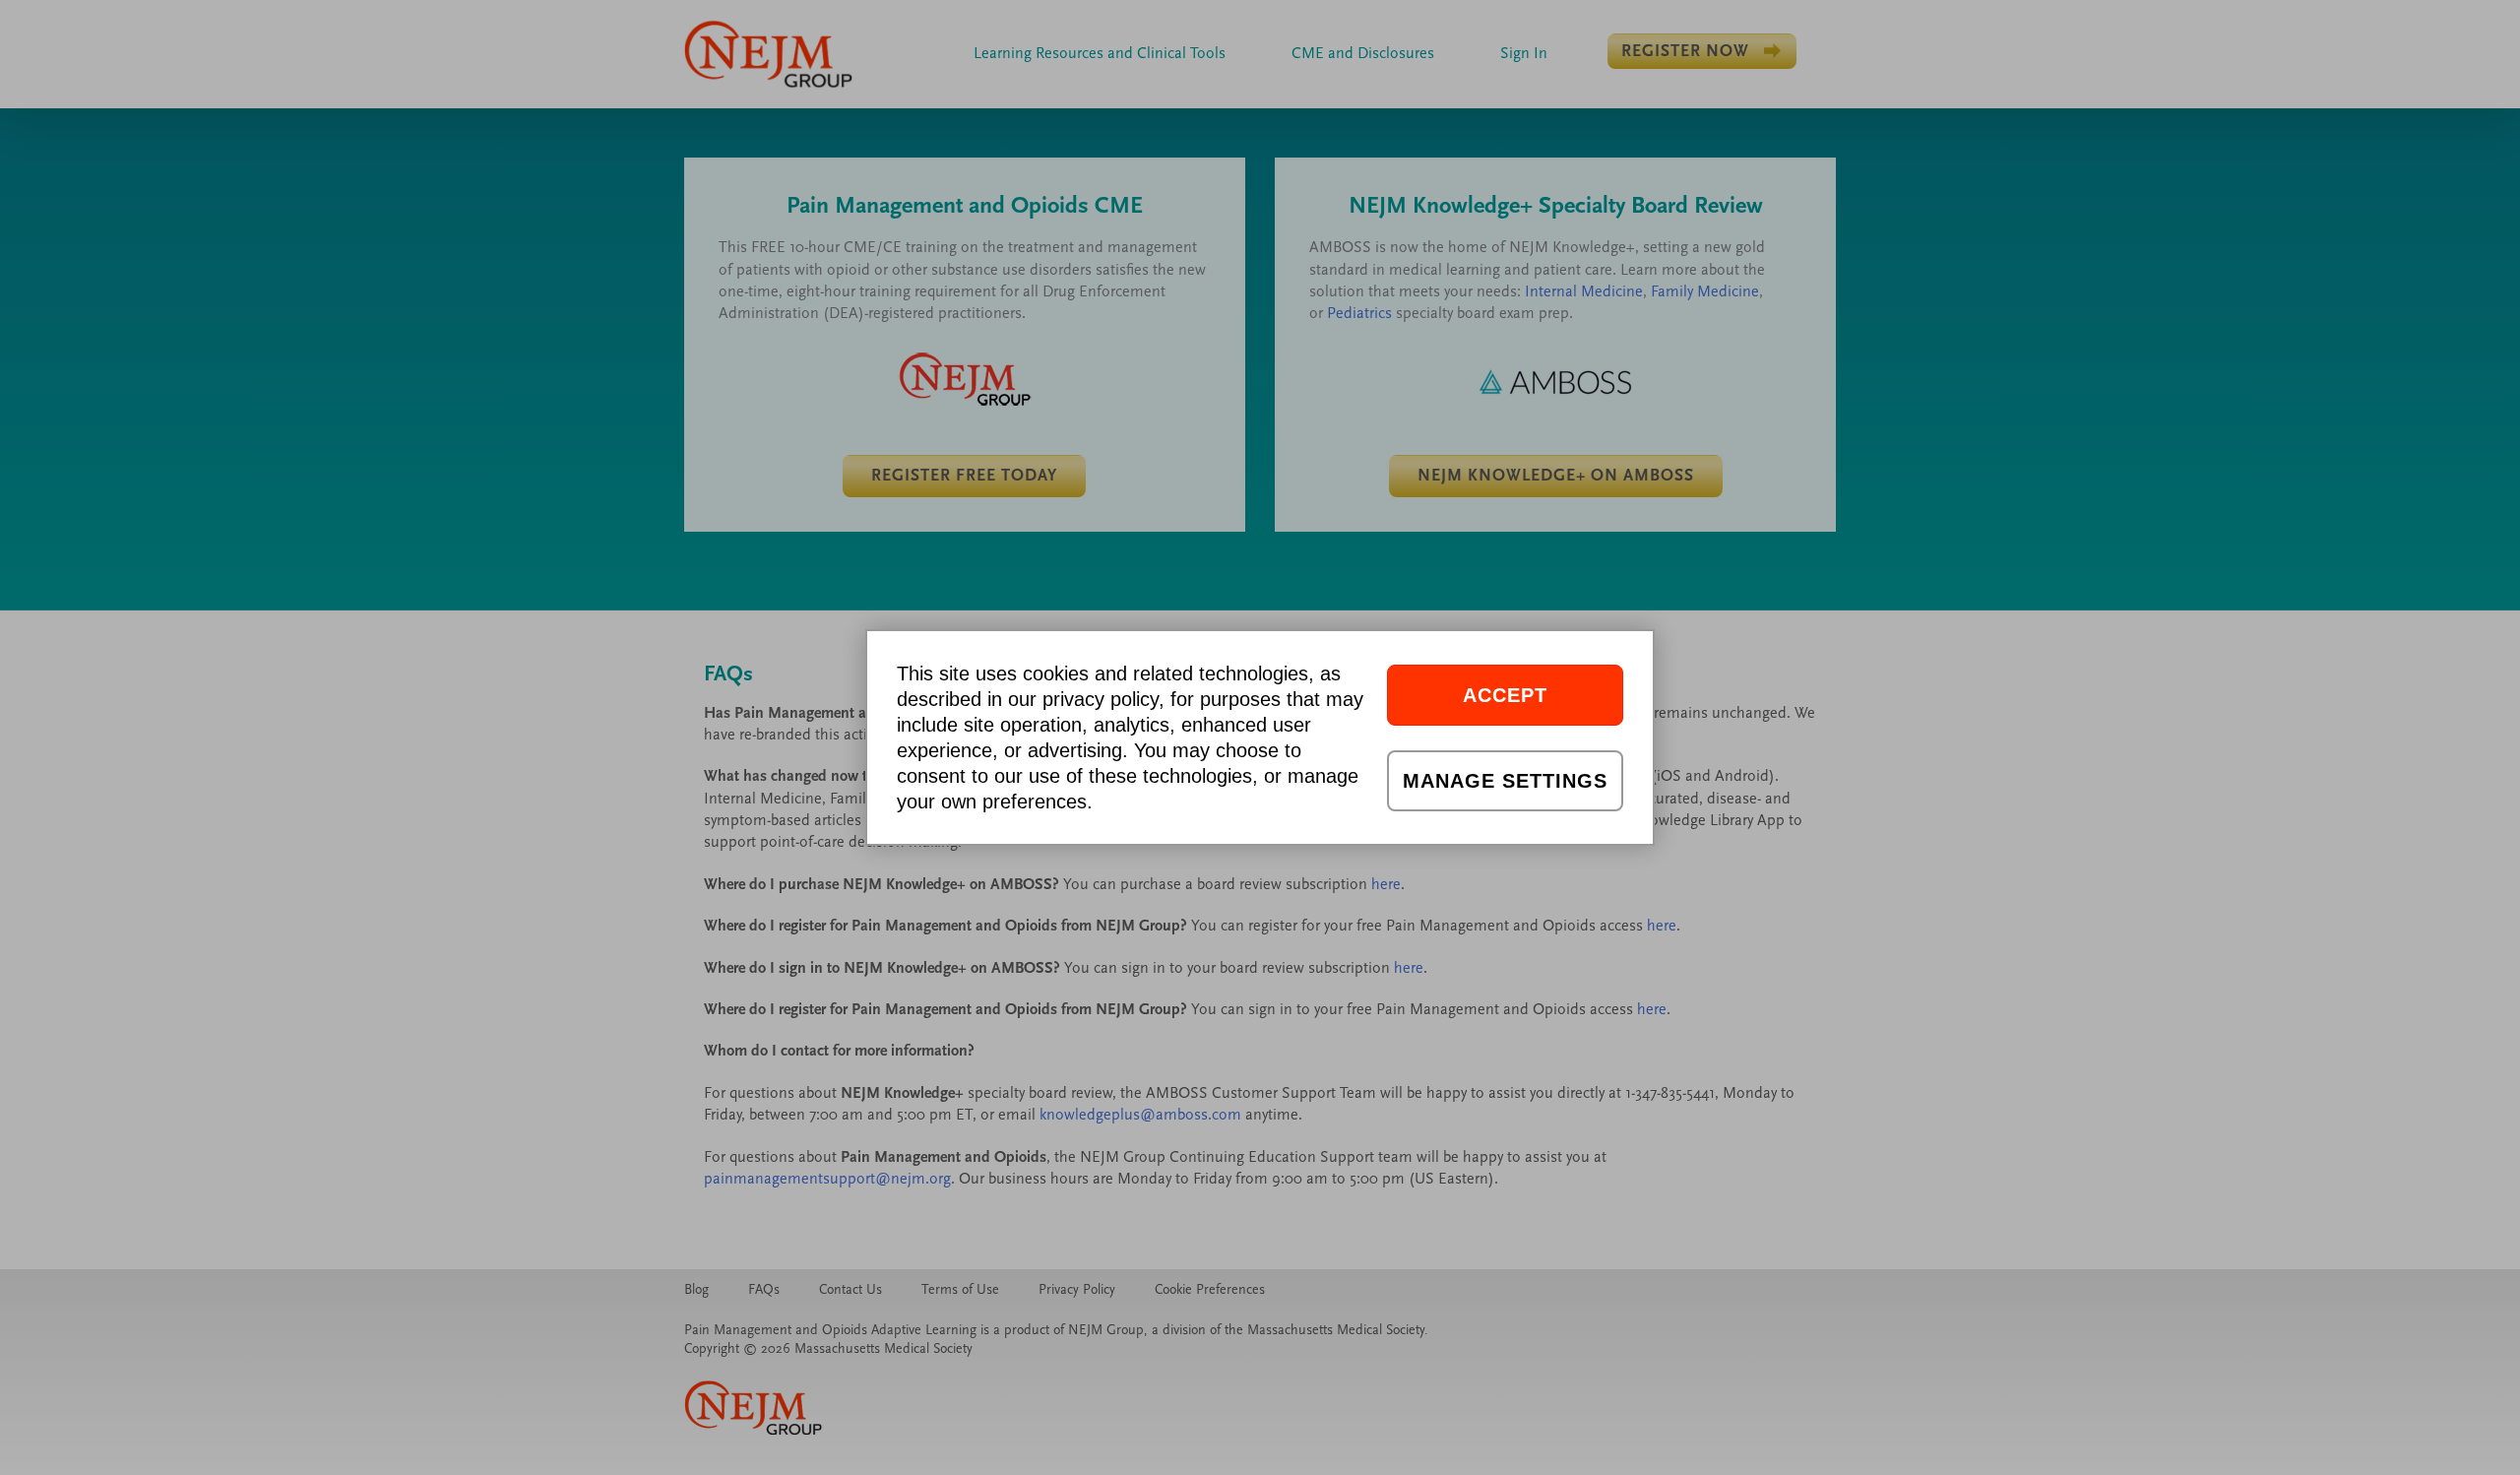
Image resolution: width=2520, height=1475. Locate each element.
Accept (1505, 695)
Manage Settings (1505, 781)
